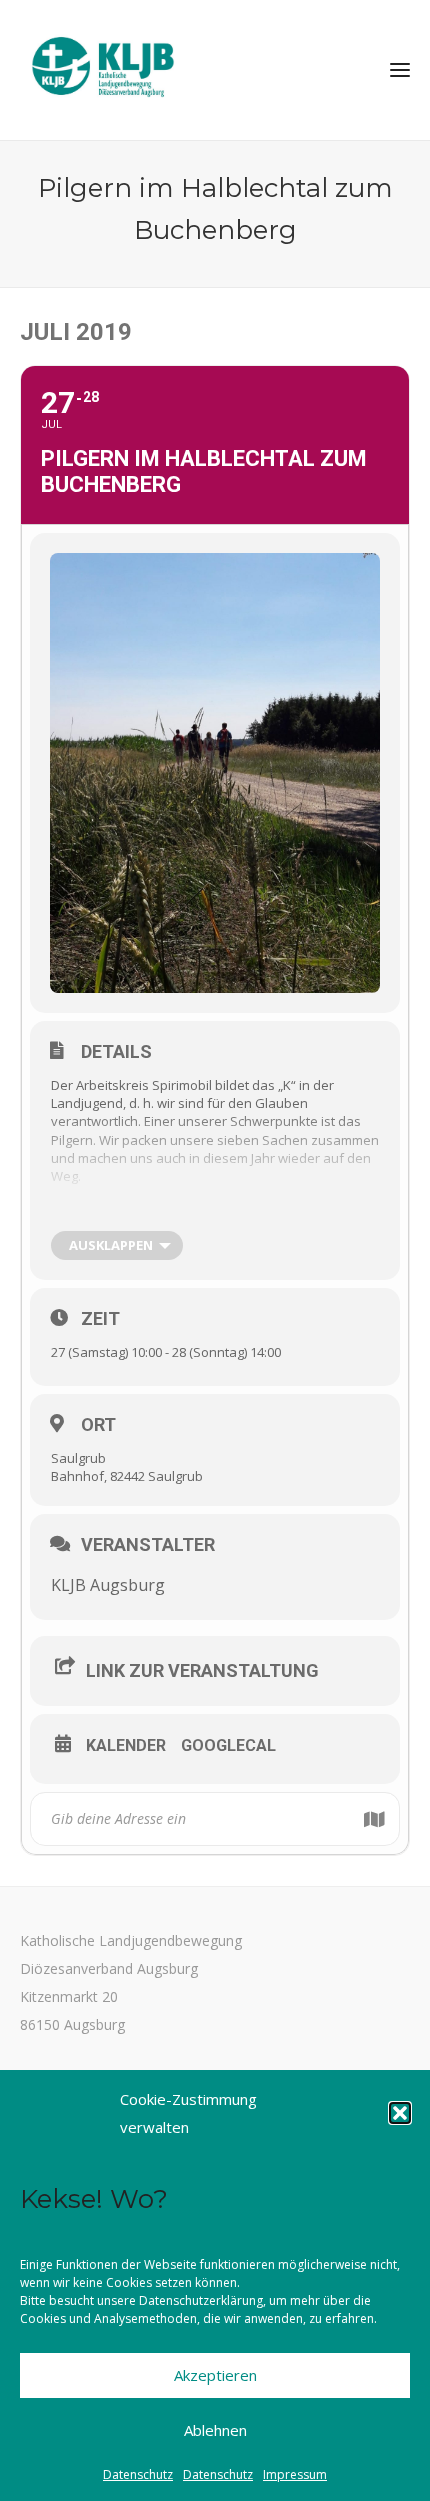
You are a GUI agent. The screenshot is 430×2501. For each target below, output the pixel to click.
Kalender (126, 1746)
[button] (400, 2113)
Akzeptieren (215, 2375)
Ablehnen (215, 2430)
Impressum (295, 2474)
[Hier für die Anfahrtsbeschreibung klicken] (373, 1819)
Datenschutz (138, 2474)
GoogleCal (228, 1746)
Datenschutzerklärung (201, 2300)
